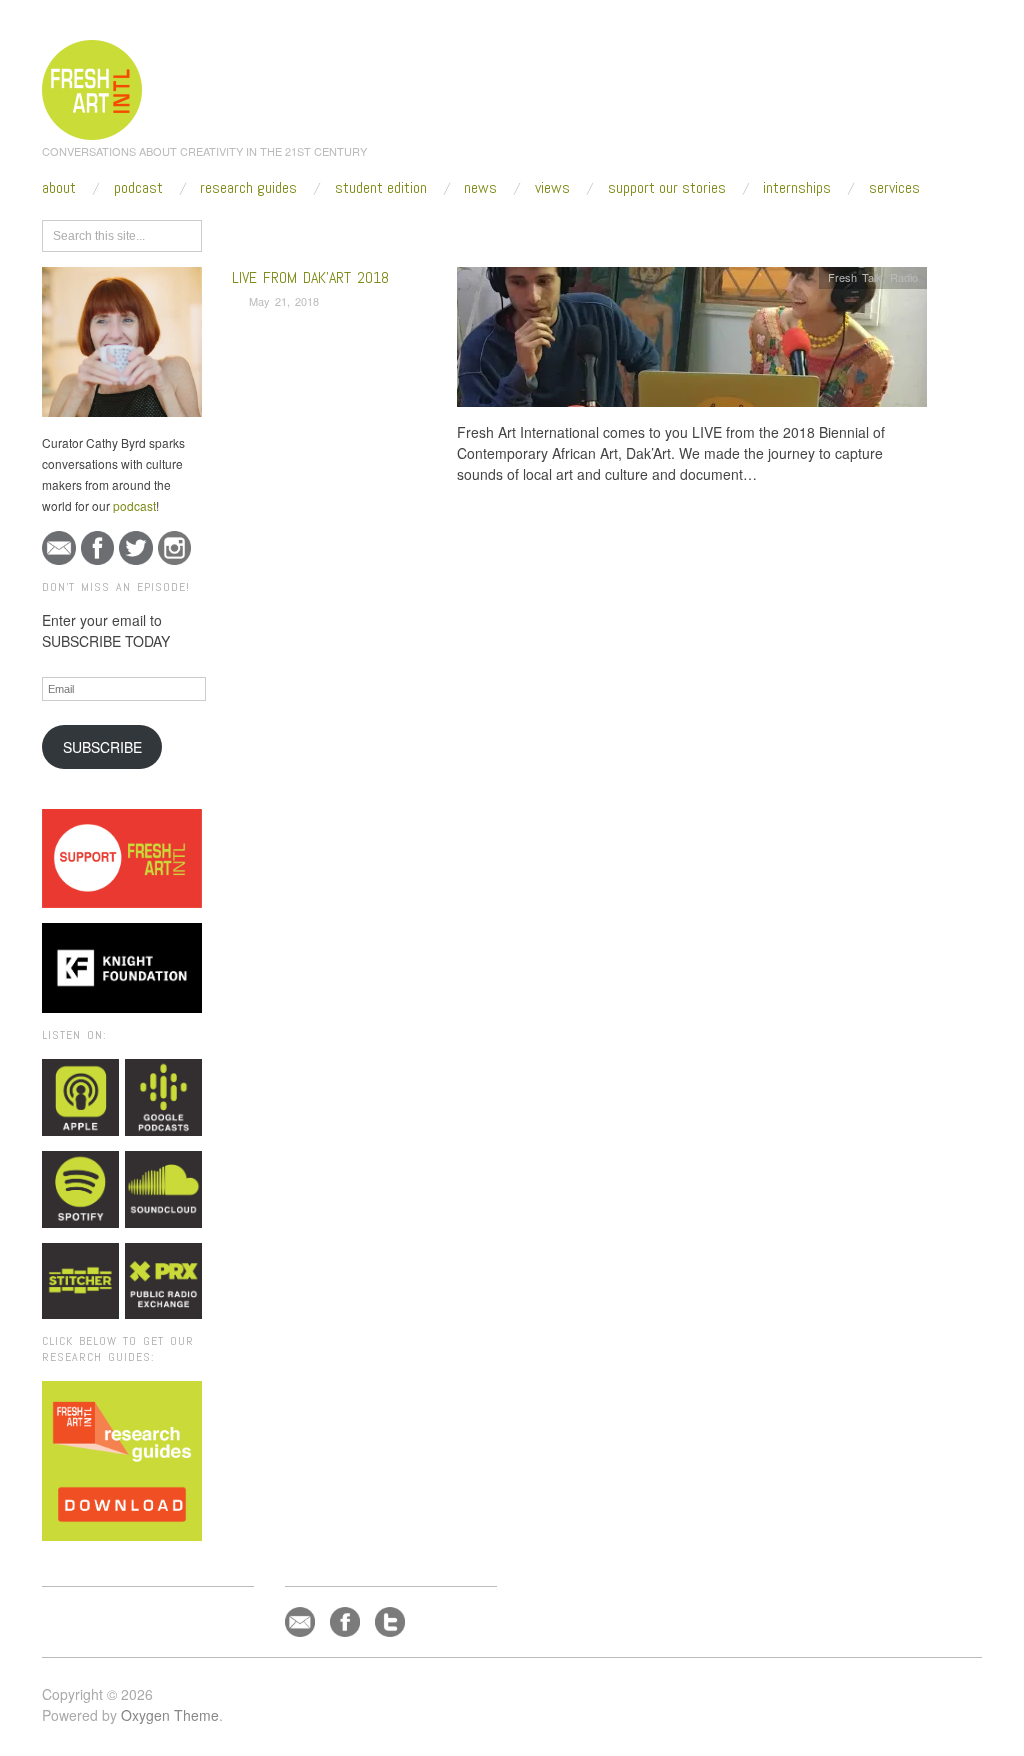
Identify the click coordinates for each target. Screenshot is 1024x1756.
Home (309, 232)
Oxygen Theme (170, 1715)
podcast (134, 505)
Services (894, 188)
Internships (797, 188)
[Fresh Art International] (92, 87)
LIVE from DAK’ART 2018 (310, 277)
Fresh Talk (855, 277)
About (59, 188)
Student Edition (381, 188)
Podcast (138, 188)
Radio (904, 277)
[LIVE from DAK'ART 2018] (692, 342)
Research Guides (248, 188)
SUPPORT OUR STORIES (667, 188)
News (480, 188)
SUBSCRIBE (102, 747)
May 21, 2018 (284, 301)
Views (552, 188)
